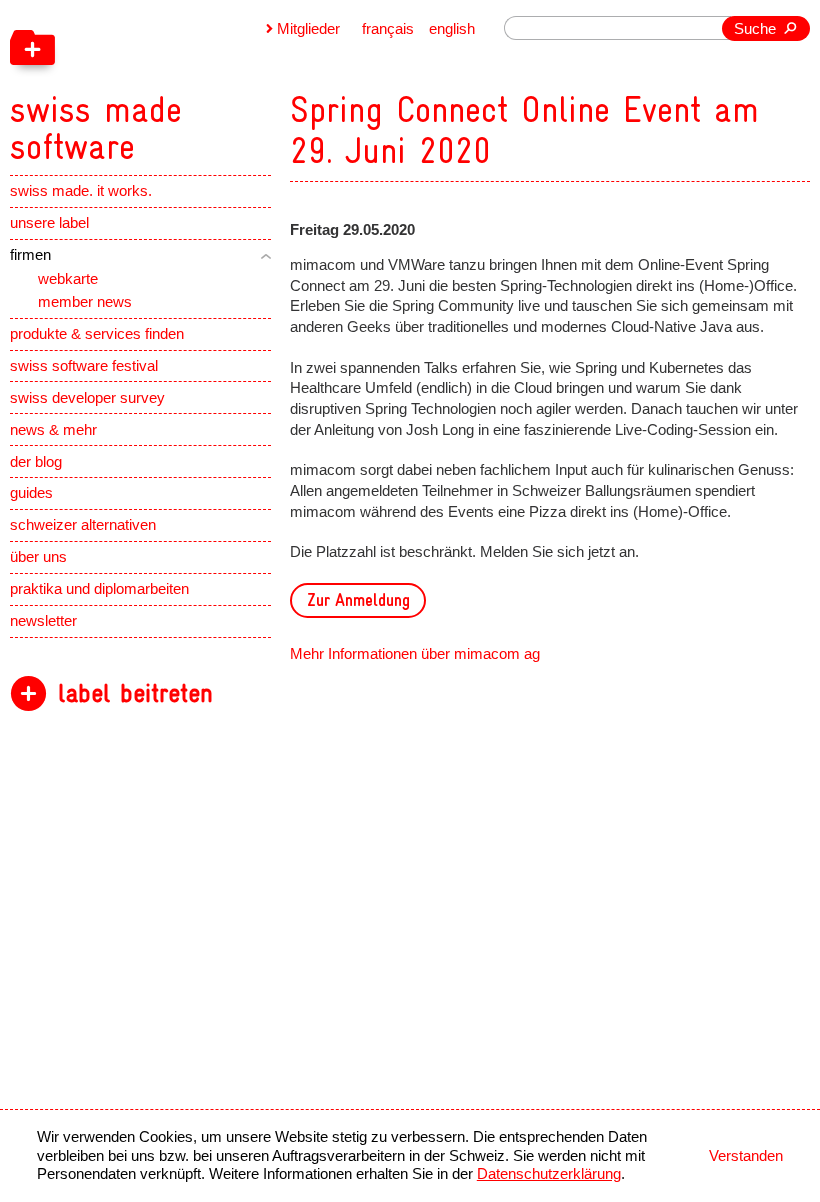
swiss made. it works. (81, 191)
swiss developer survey (87, 398)
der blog (36, 462)
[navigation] (194, 83)
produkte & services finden (97, 334)
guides (31, 493)
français (388, 29)
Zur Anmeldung (358, 599)
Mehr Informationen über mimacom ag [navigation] (415, 654)
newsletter (43, 621)
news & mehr (53, 430)
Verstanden (746, 1156)
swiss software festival (84, 366)
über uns (38, 557)
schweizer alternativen (83, 525)
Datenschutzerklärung (549, 1174)
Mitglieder (308, 29)
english (452, 29)
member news (85, 302)
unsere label (49, 223)
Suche (755, 29)
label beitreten (135, 693)
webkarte (68, 279)
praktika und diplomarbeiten (99, 589)
